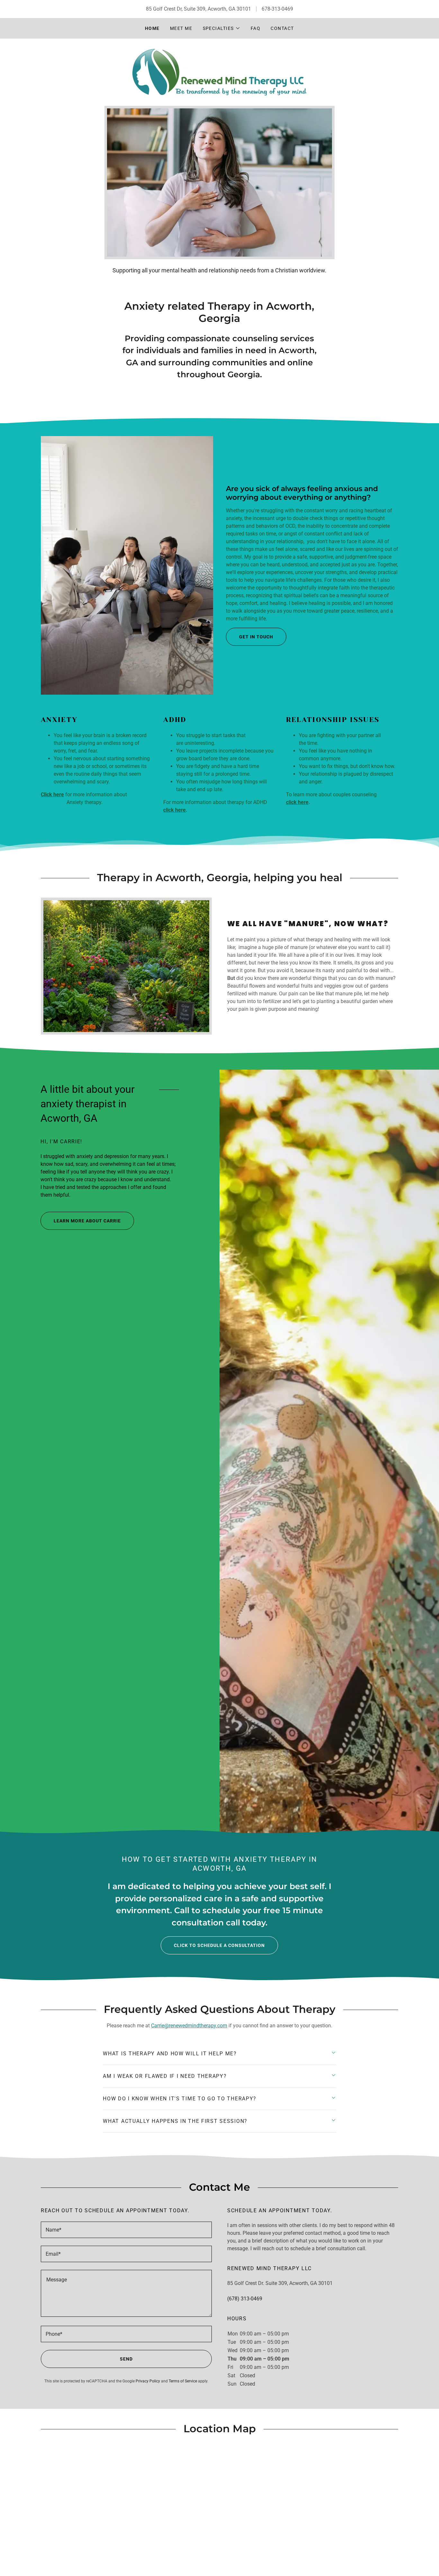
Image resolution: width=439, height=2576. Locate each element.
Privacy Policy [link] (148, 2381)
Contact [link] (282, 28)
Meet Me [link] (181, 28)
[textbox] (126, 2230)
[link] (219, 72)
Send (126, 2359)
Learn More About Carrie (87, 1221)
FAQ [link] (256, 28)
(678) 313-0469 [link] (245, 2299)
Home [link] (152, 28)
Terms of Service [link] (183, 2381)
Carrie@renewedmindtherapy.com (189, 2026)
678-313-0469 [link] (277, 9)
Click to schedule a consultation (219, 1945)
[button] (222, 28)
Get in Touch (256, 637)
